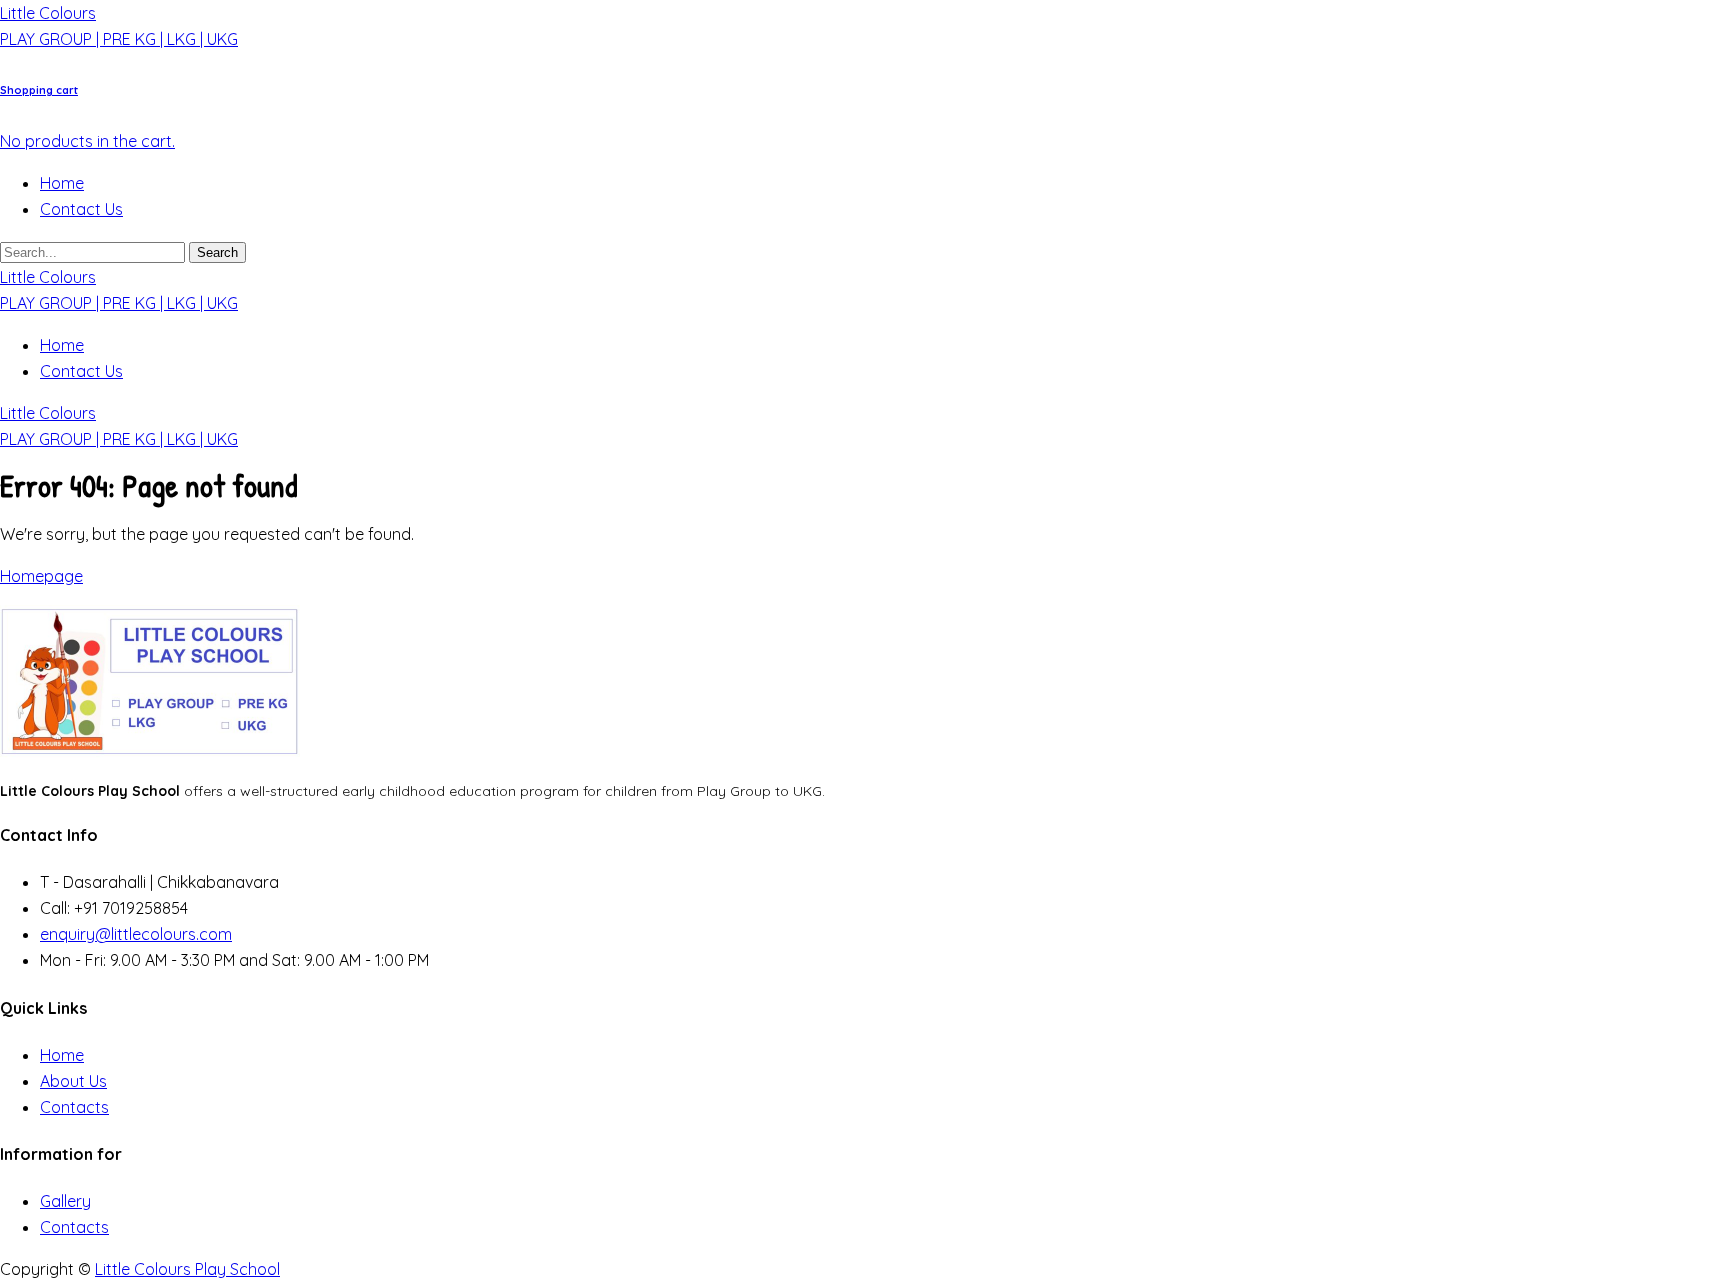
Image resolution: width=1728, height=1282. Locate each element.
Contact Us (81, 209)
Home (62, 183)
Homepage (41, 576)
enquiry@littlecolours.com (136, 934)
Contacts (74, 1107)
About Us (73, 1081)
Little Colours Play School (187, 1269)
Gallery (65, 1201)
